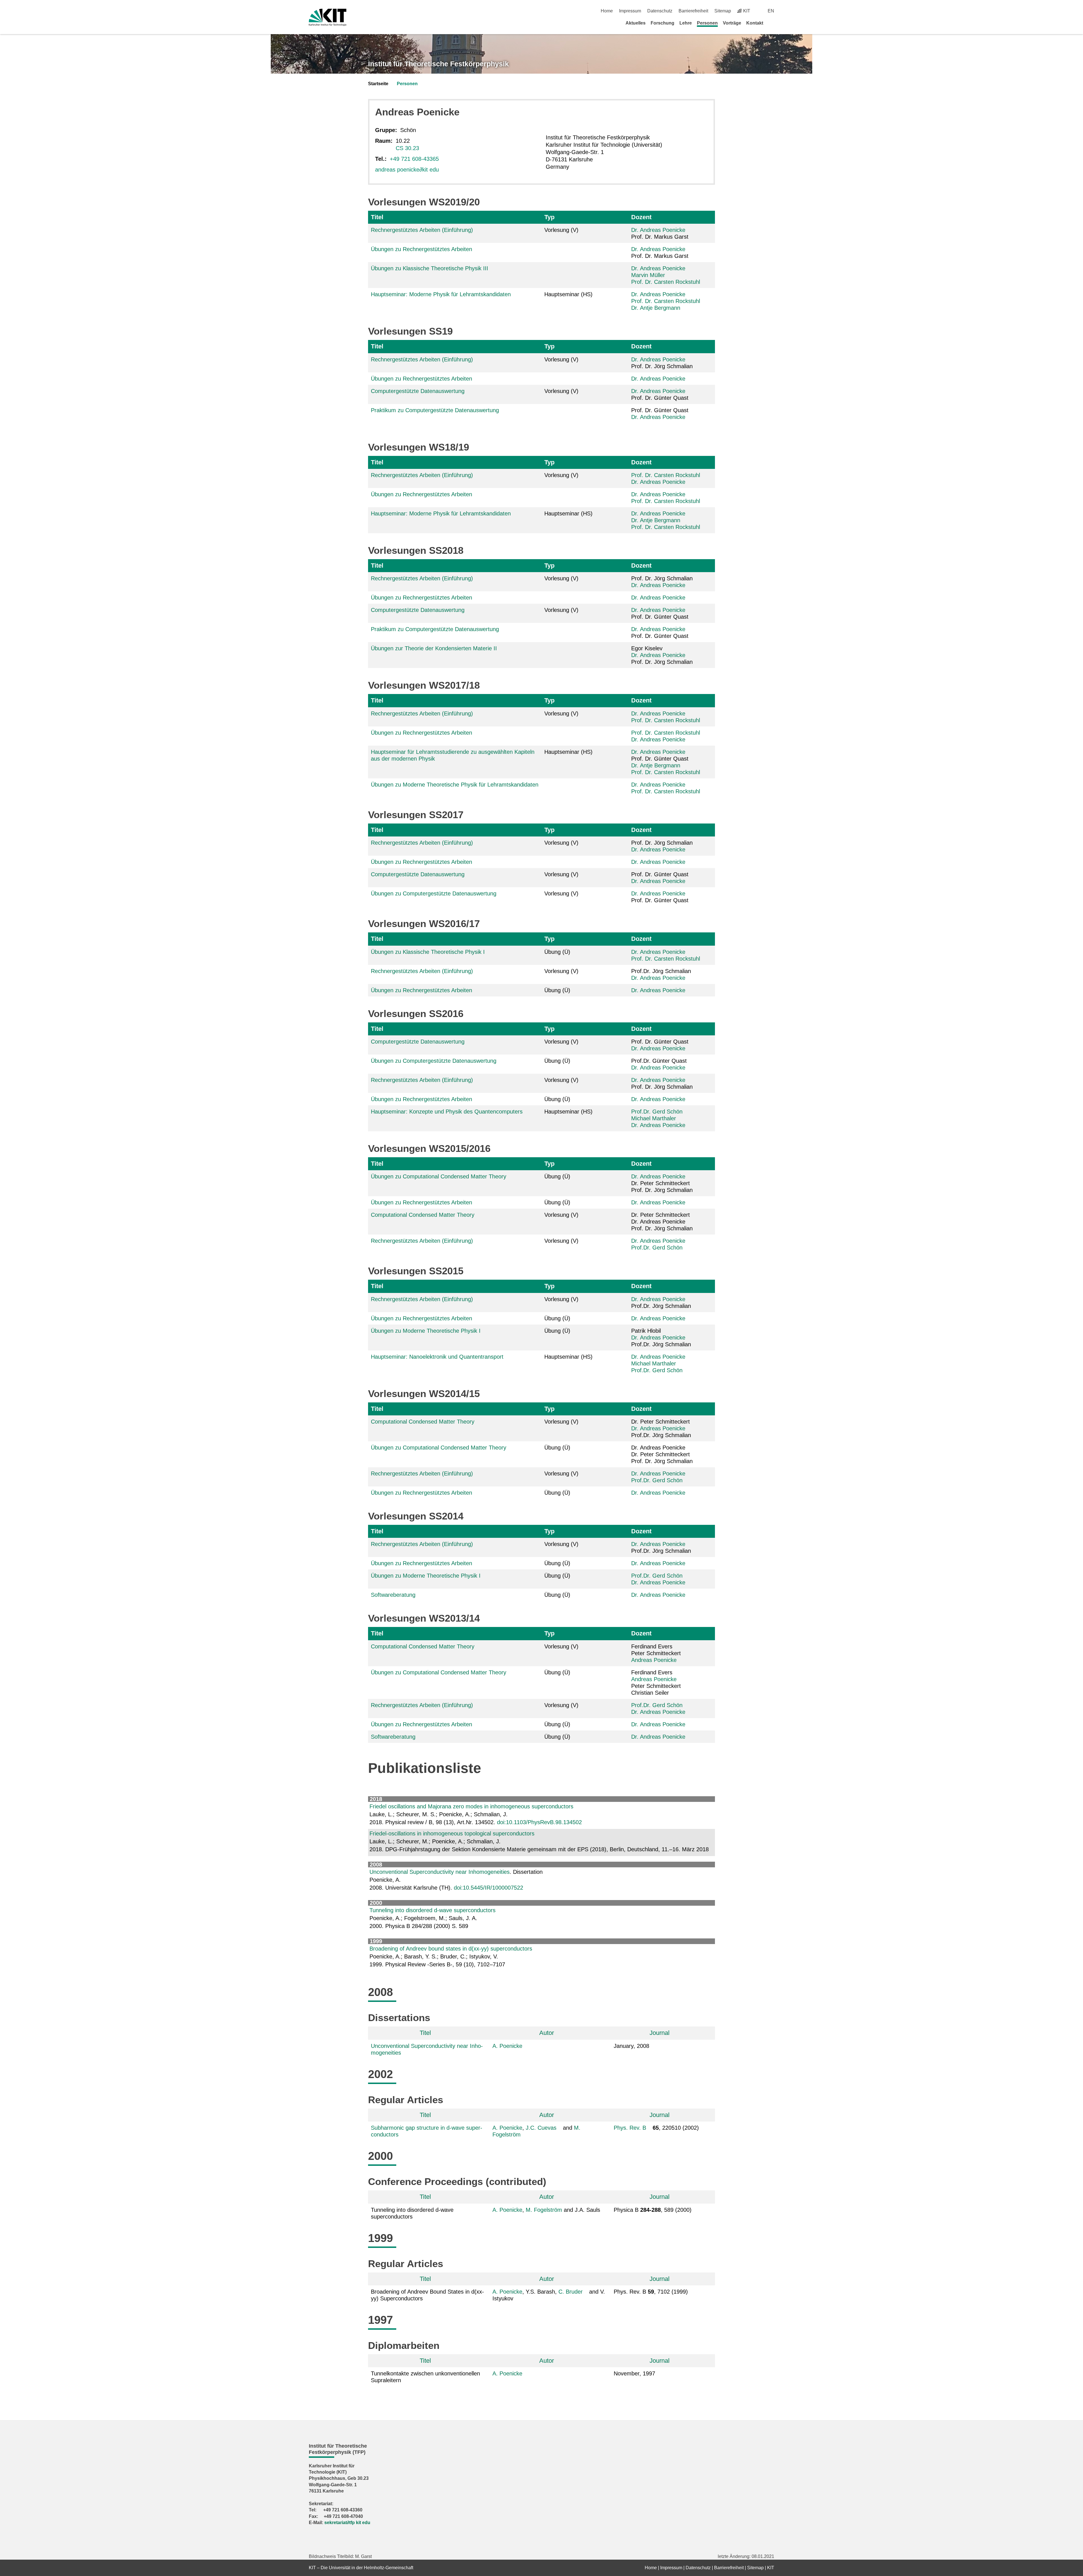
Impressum (630, 11)
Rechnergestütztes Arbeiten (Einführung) (422, 230)
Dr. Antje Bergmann (656, 308)
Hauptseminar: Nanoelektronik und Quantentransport (437, 1357)
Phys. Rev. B (630, 2128)
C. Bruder (571, 2292)
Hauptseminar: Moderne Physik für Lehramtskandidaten (441, 294)
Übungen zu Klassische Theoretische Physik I (428, 952)
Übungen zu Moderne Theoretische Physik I (426, 1331)
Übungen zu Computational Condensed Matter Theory (439, 1176)
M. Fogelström (544, 2210)
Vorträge (732, 23)
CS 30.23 (407, 148)
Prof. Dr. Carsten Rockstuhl (666, 282)
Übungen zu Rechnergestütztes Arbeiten (421, 249)
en (771, 11)
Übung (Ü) (557, 952)
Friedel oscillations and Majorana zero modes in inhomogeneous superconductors (471, 1806)
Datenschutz (660, 11)
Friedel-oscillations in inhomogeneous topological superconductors (452, 1833)
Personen (707, 23)
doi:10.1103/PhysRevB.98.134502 (539, 1822)
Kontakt (755, 23)
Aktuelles (636, 23)
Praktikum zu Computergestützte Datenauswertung (435, 410)
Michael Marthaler (654, 1118)
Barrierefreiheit (693, 11)
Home (607, 11)
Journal (660, 2033)
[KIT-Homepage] (328, 17)
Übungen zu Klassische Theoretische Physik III (430, 268)
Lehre (686, 23)
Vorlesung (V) (561, 230)
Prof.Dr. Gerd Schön (657, 1112)
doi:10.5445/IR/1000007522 (488, 1888)
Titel (377, 217)
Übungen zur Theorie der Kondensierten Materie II (434, 648)
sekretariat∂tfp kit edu (347, 2523)
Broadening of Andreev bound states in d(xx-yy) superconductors (451, 1949)
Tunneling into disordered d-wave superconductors (432, 1910)
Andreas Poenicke (654, 1660)
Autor (547, 2033)
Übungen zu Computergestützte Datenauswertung (434, 893)
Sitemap (723, 11)
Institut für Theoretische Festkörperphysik (438, 64)
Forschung (662, 23)
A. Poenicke (507, 2046)
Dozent (641, 217)
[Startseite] (772, 23)
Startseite (378, 84)
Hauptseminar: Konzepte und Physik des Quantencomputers (447, 1112)
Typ (549, 217)
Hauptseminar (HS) (568, 294)
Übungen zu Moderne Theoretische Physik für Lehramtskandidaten (455, 785)
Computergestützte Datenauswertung (418, 391)
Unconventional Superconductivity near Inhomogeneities (440, 1872)
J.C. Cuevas (541, 2128)
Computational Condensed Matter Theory (423, 1215)
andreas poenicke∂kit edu (407, 170)
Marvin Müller (648, 275)
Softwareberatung (393, 1595)
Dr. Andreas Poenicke (658, 230)
